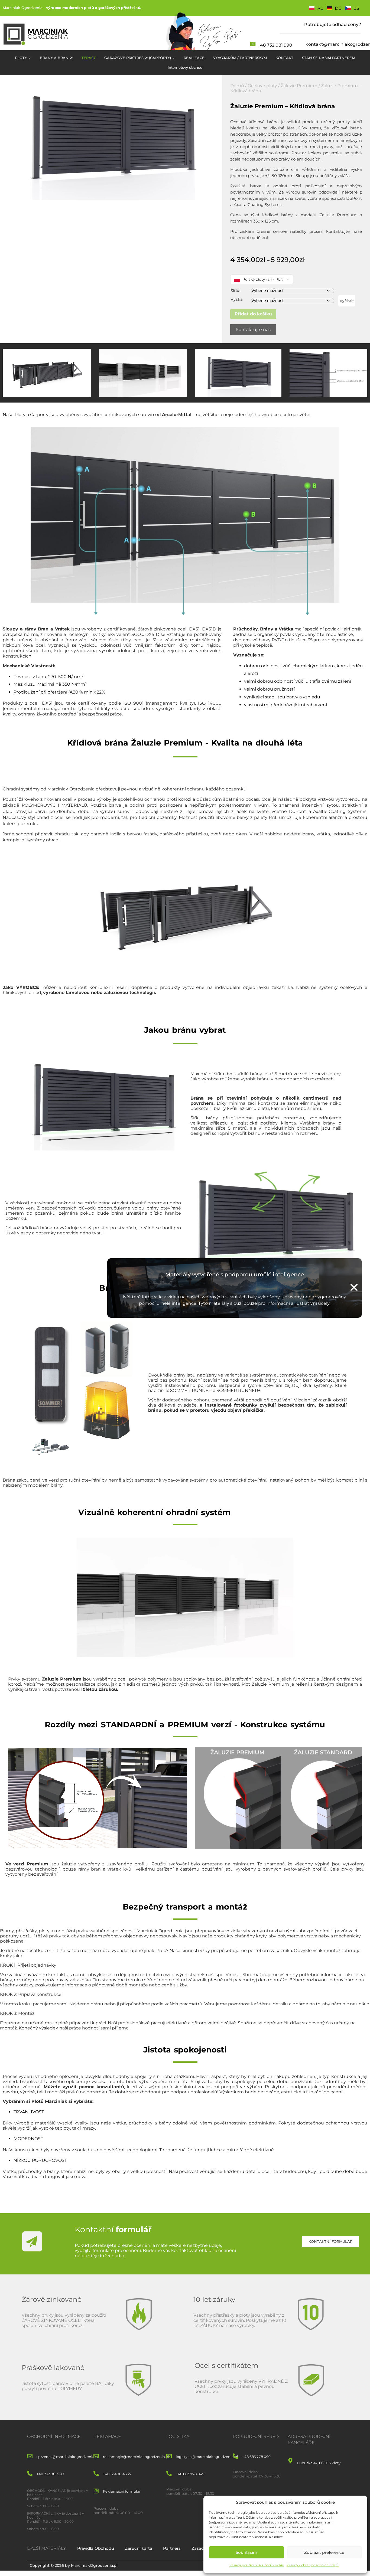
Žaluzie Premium (299, 86)
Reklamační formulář (122, 2491)
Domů (237, 86)
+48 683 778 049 (190, 2474)
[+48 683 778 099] (235, 2456)
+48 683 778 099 (256, 2457)
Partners (172, 2548)
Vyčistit (347, 301)
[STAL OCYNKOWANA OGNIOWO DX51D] (125, 498)
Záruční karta (139, 2548)
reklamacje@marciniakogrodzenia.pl (136, 2457)
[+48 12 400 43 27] (96, 2474)
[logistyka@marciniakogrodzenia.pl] (169, 2456)
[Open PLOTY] (30, 58)
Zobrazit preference (324, 2552)
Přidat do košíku (253, 314)
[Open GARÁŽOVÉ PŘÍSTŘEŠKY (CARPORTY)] (174, 58)
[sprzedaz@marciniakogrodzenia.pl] (30, 2456)
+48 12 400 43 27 (117, 2474)
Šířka (236, 291)
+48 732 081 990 (275, 45)
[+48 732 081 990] (30, 2474)
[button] (354, 1287)
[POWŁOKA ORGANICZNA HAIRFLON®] (291, 467)
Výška (237, 299)
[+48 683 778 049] (169, 2474)
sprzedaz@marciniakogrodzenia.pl (68, 2457)
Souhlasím (246, 2552)
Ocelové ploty (262, 86)
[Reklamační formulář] (96, 2491)
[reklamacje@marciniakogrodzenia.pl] (96, 2456)
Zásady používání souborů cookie (257, 2565)
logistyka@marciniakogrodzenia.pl (207, 2457)
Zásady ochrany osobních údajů (313, 2565)
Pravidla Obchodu (96, 2548)
